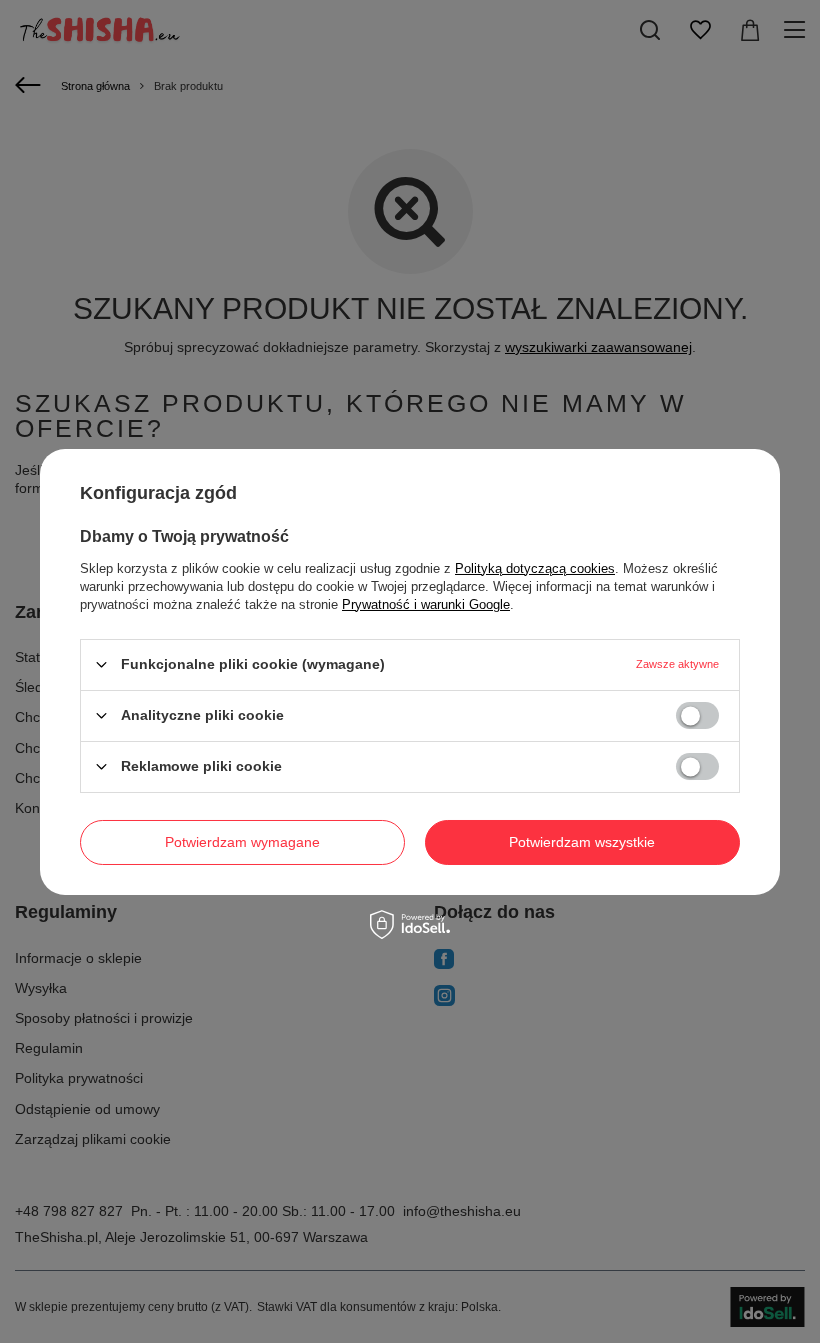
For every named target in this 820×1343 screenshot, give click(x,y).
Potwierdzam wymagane (242, 842)
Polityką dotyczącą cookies (535, 567)
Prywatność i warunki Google (426, 603)
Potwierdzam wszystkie (582, 842)
